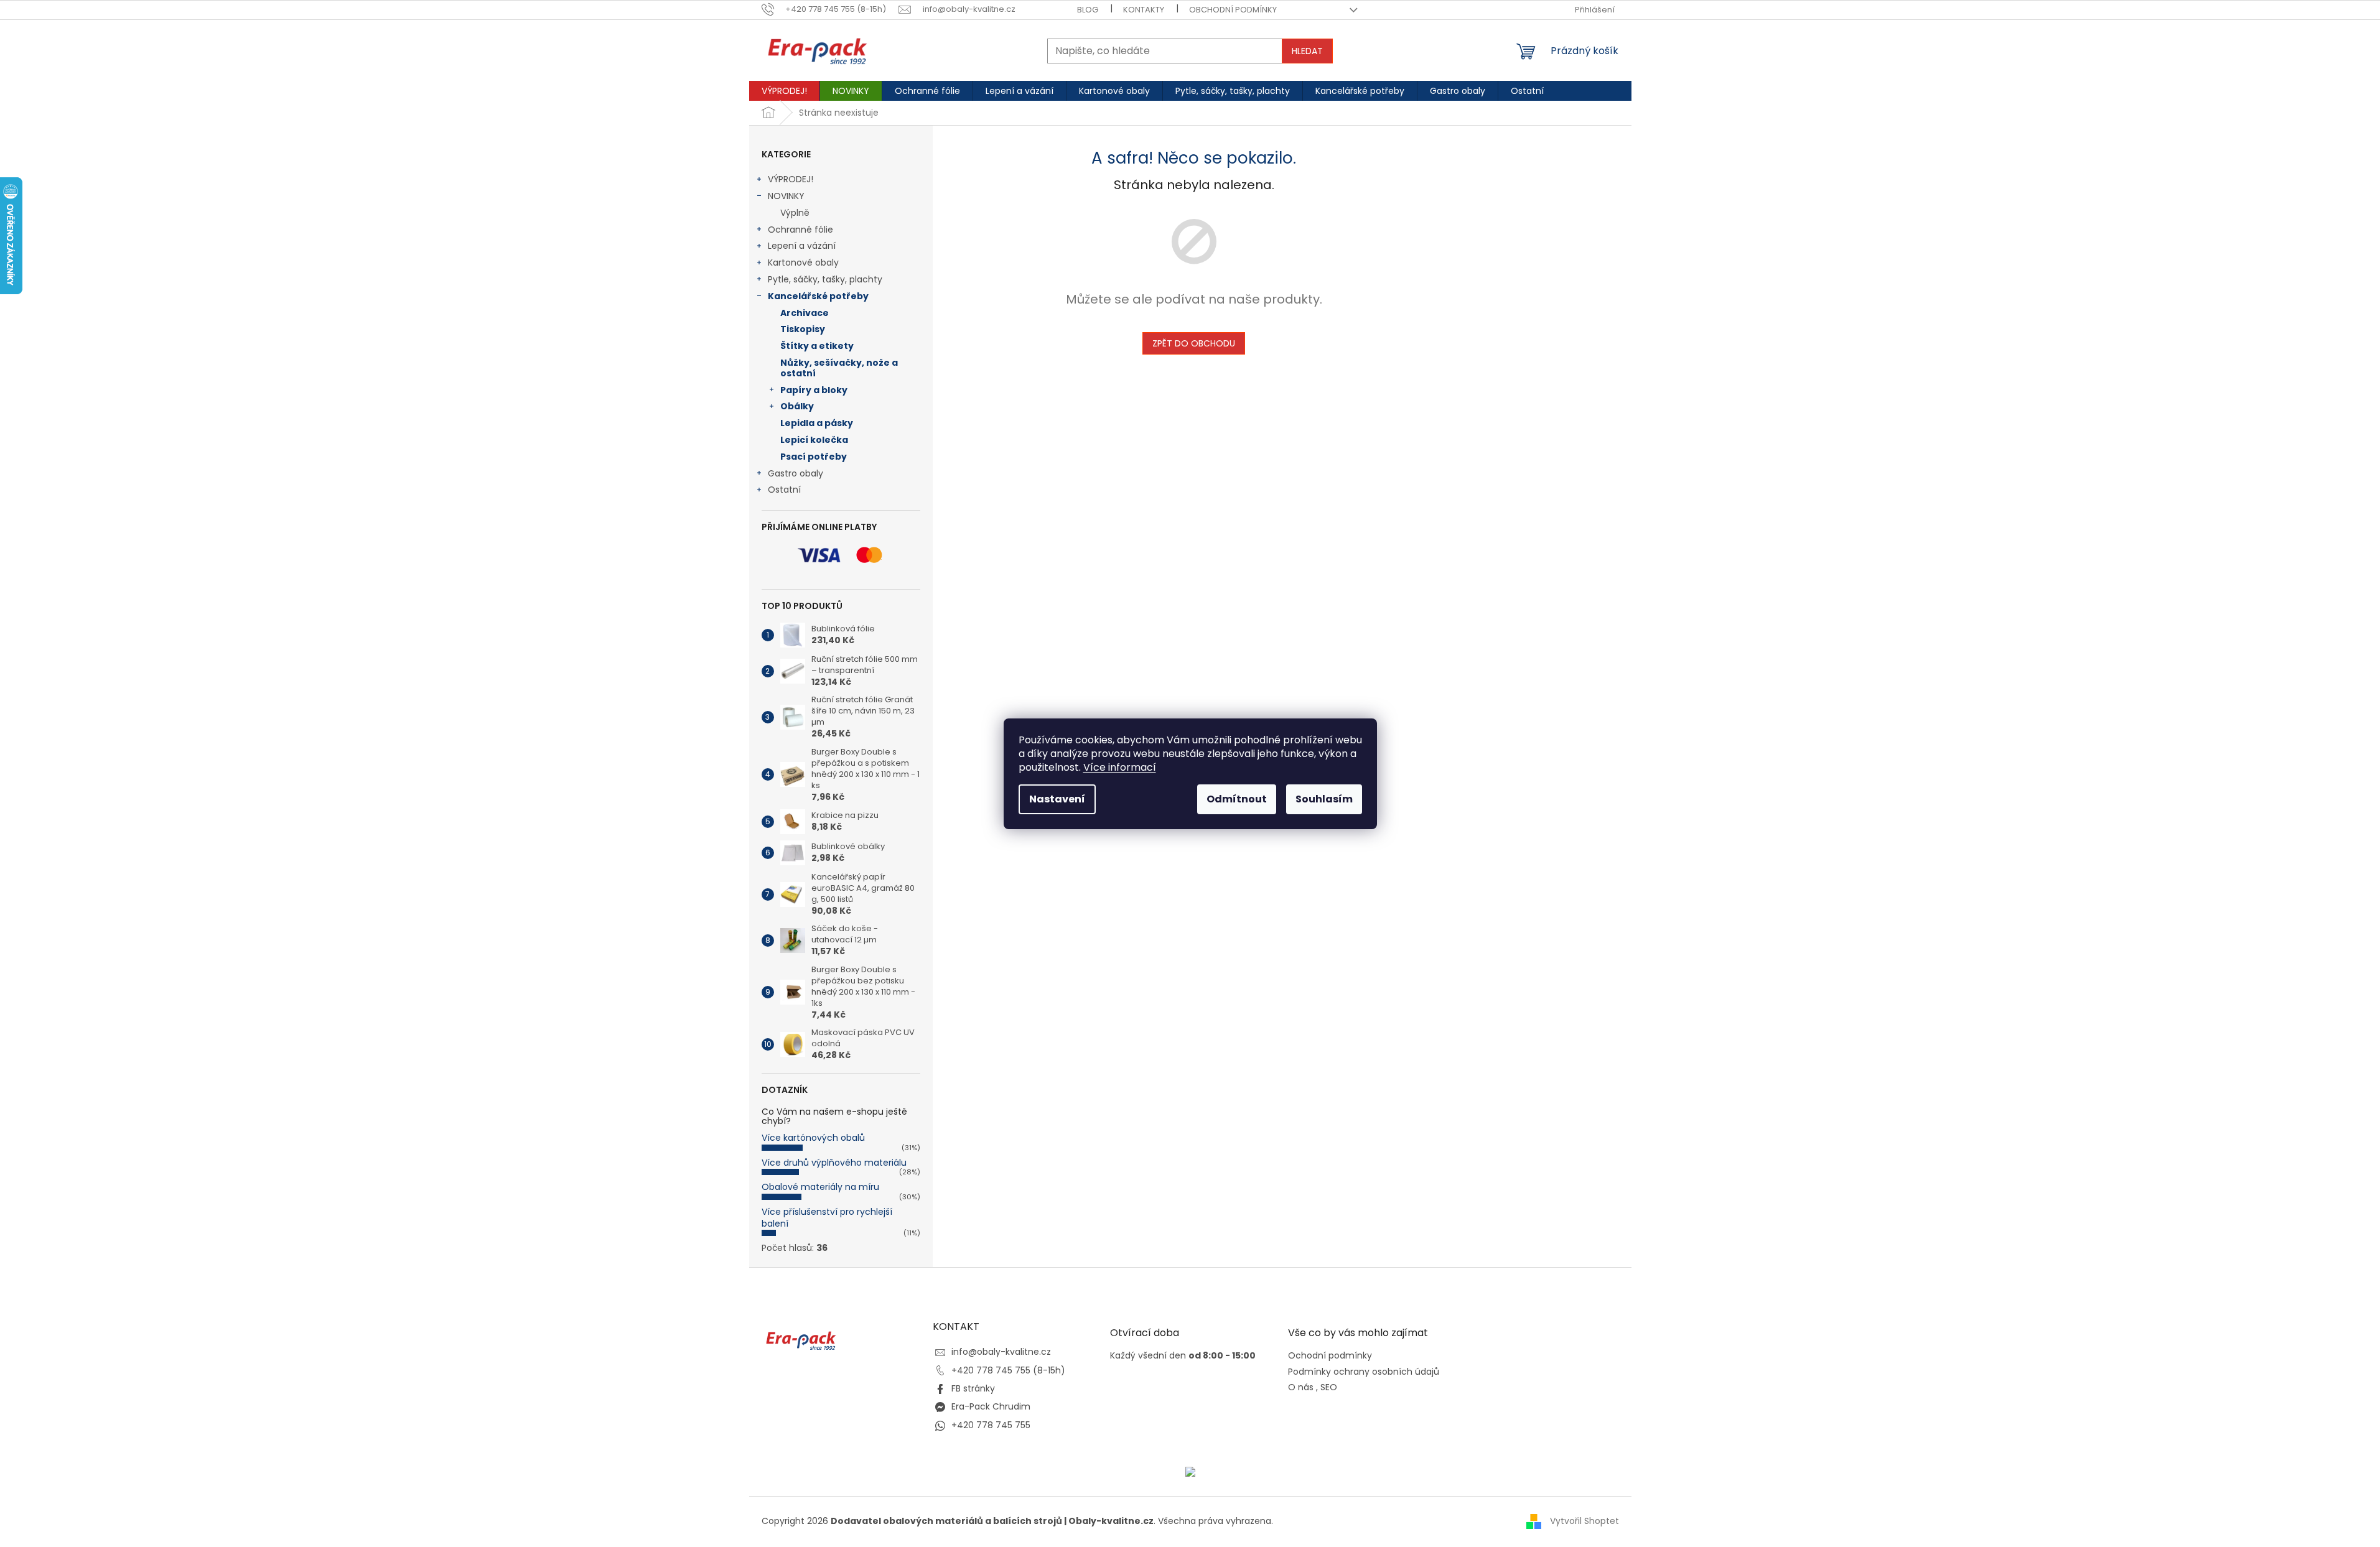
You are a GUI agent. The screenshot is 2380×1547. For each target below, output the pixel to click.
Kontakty (1144, 10)
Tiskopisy (803, 329)
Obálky (797, 406)
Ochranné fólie (800, 230)
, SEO (1327, 1387)
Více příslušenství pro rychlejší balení (827, 1218)
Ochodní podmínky (1330, 1356)
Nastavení (1057, 799)
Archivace (805, 313)
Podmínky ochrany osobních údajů (1364, 1372)
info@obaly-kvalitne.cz (1001, 1352)
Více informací (1120, 767)
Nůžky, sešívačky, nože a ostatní (839, 368)
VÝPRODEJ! (791, 179)
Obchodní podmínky (1233, 10)
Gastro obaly (796, 473)
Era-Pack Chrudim (991, 1406)
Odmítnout (1237, 799)
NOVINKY (786, 196)
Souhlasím (1324, 799)
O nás (1301, 1387)
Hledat (1307, 51)
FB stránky (973, 1388)
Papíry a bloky (814, 390)
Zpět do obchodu (1194, 343)
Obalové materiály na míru (820, 1187)
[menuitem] (784, 91)
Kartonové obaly (803, 262)
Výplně (795, 213)
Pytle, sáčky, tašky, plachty (825, 279)
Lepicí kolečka (814, 440)
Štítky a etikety (817, 346)
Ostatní (784, 490)
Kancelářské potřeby (818, 296)
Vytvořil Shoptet (1584, 1521)
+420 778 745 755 (991, 1425)
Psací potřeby (814, 457)
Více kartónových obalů (813, 1138)
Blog (1088, 10)
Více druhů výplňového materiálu (834, 1163)
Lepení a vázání (802, 246)
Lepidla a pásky (817, 423)
